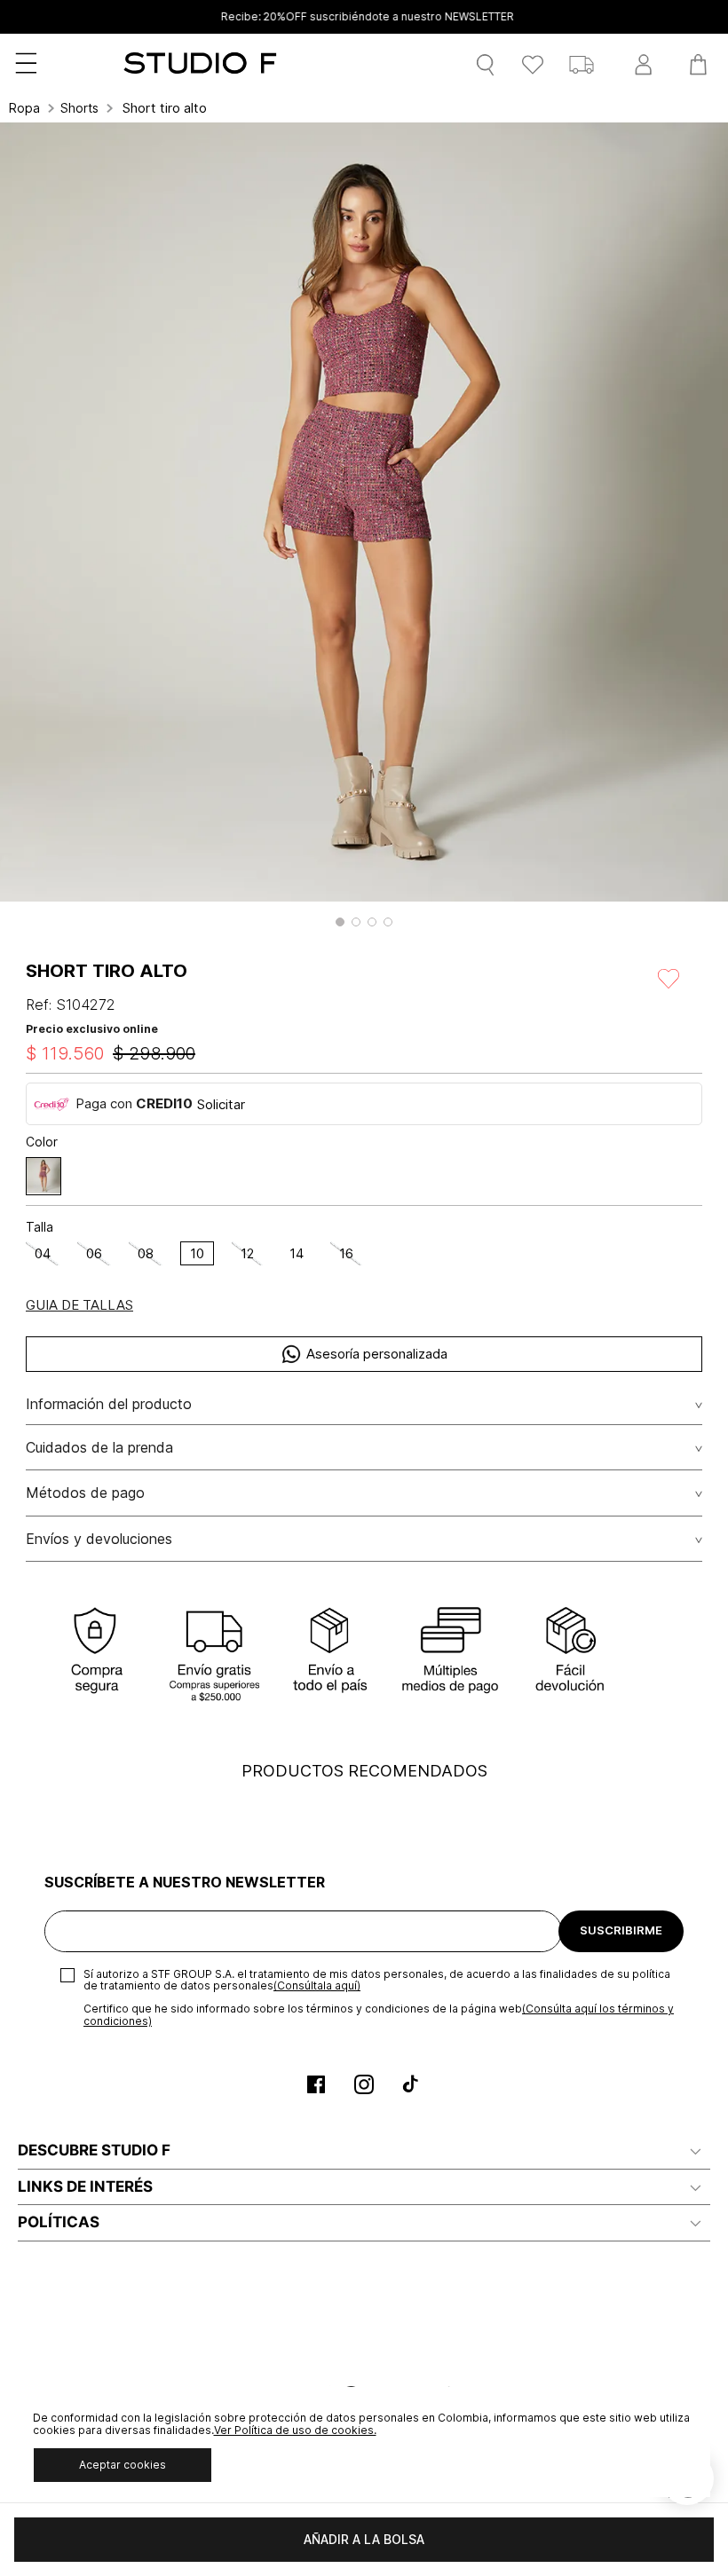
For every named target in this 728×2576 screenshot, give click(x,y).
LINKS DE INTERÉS (85, 2186)
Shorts (79, 108)
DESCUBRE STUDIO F (94, 2150)
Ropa (24, 108)
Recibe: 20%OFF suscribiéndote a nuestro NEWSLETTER (364, 17)
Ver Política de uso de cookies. (295, 2430)
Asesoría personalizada (377, 1354)
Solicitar (221, 1104)
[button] (340, 922)
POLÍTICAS (59, 2222)
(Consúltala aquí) (317, 1985)
